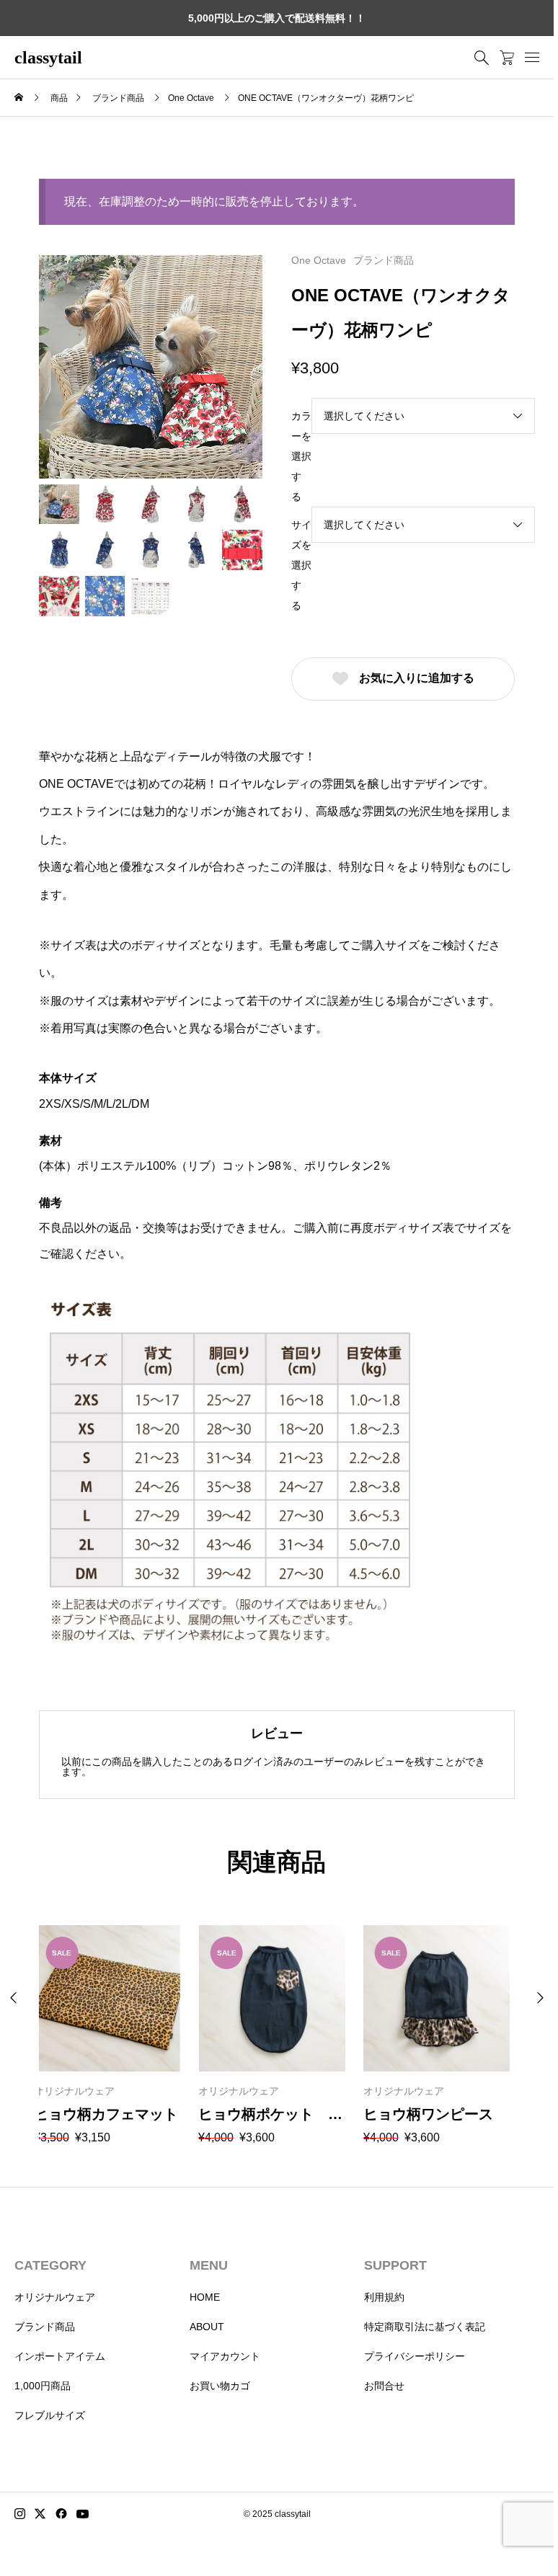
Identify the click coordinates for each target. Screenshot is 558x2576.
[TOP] (509, 2511)
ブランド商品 (384, 260)
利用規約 (384, 2297)
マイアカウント (225, 2356)
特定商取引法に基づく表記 (425, 2327)
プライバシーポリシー (415, 2356)
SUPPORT (395, 2265)
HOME (205, 2297)
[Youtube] (83, 2514)
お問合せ (384, 2386)
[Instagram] (20, 2514)
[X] (40, 2514)
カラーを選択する (301, 456)
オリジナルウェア (55, 2297)
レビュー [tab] (277, 1733)
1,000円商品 (43, 2386)
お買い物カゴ (220, 2386)
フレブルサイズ (50, 2415)
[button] (540, 1998)
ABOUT (207, 2327)
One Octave (319, 260)
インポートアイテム (60, 2356)
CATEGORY (50, 2265)
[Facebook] (61, 2514)
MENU (209, 2265)
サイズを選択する (301, 565)
